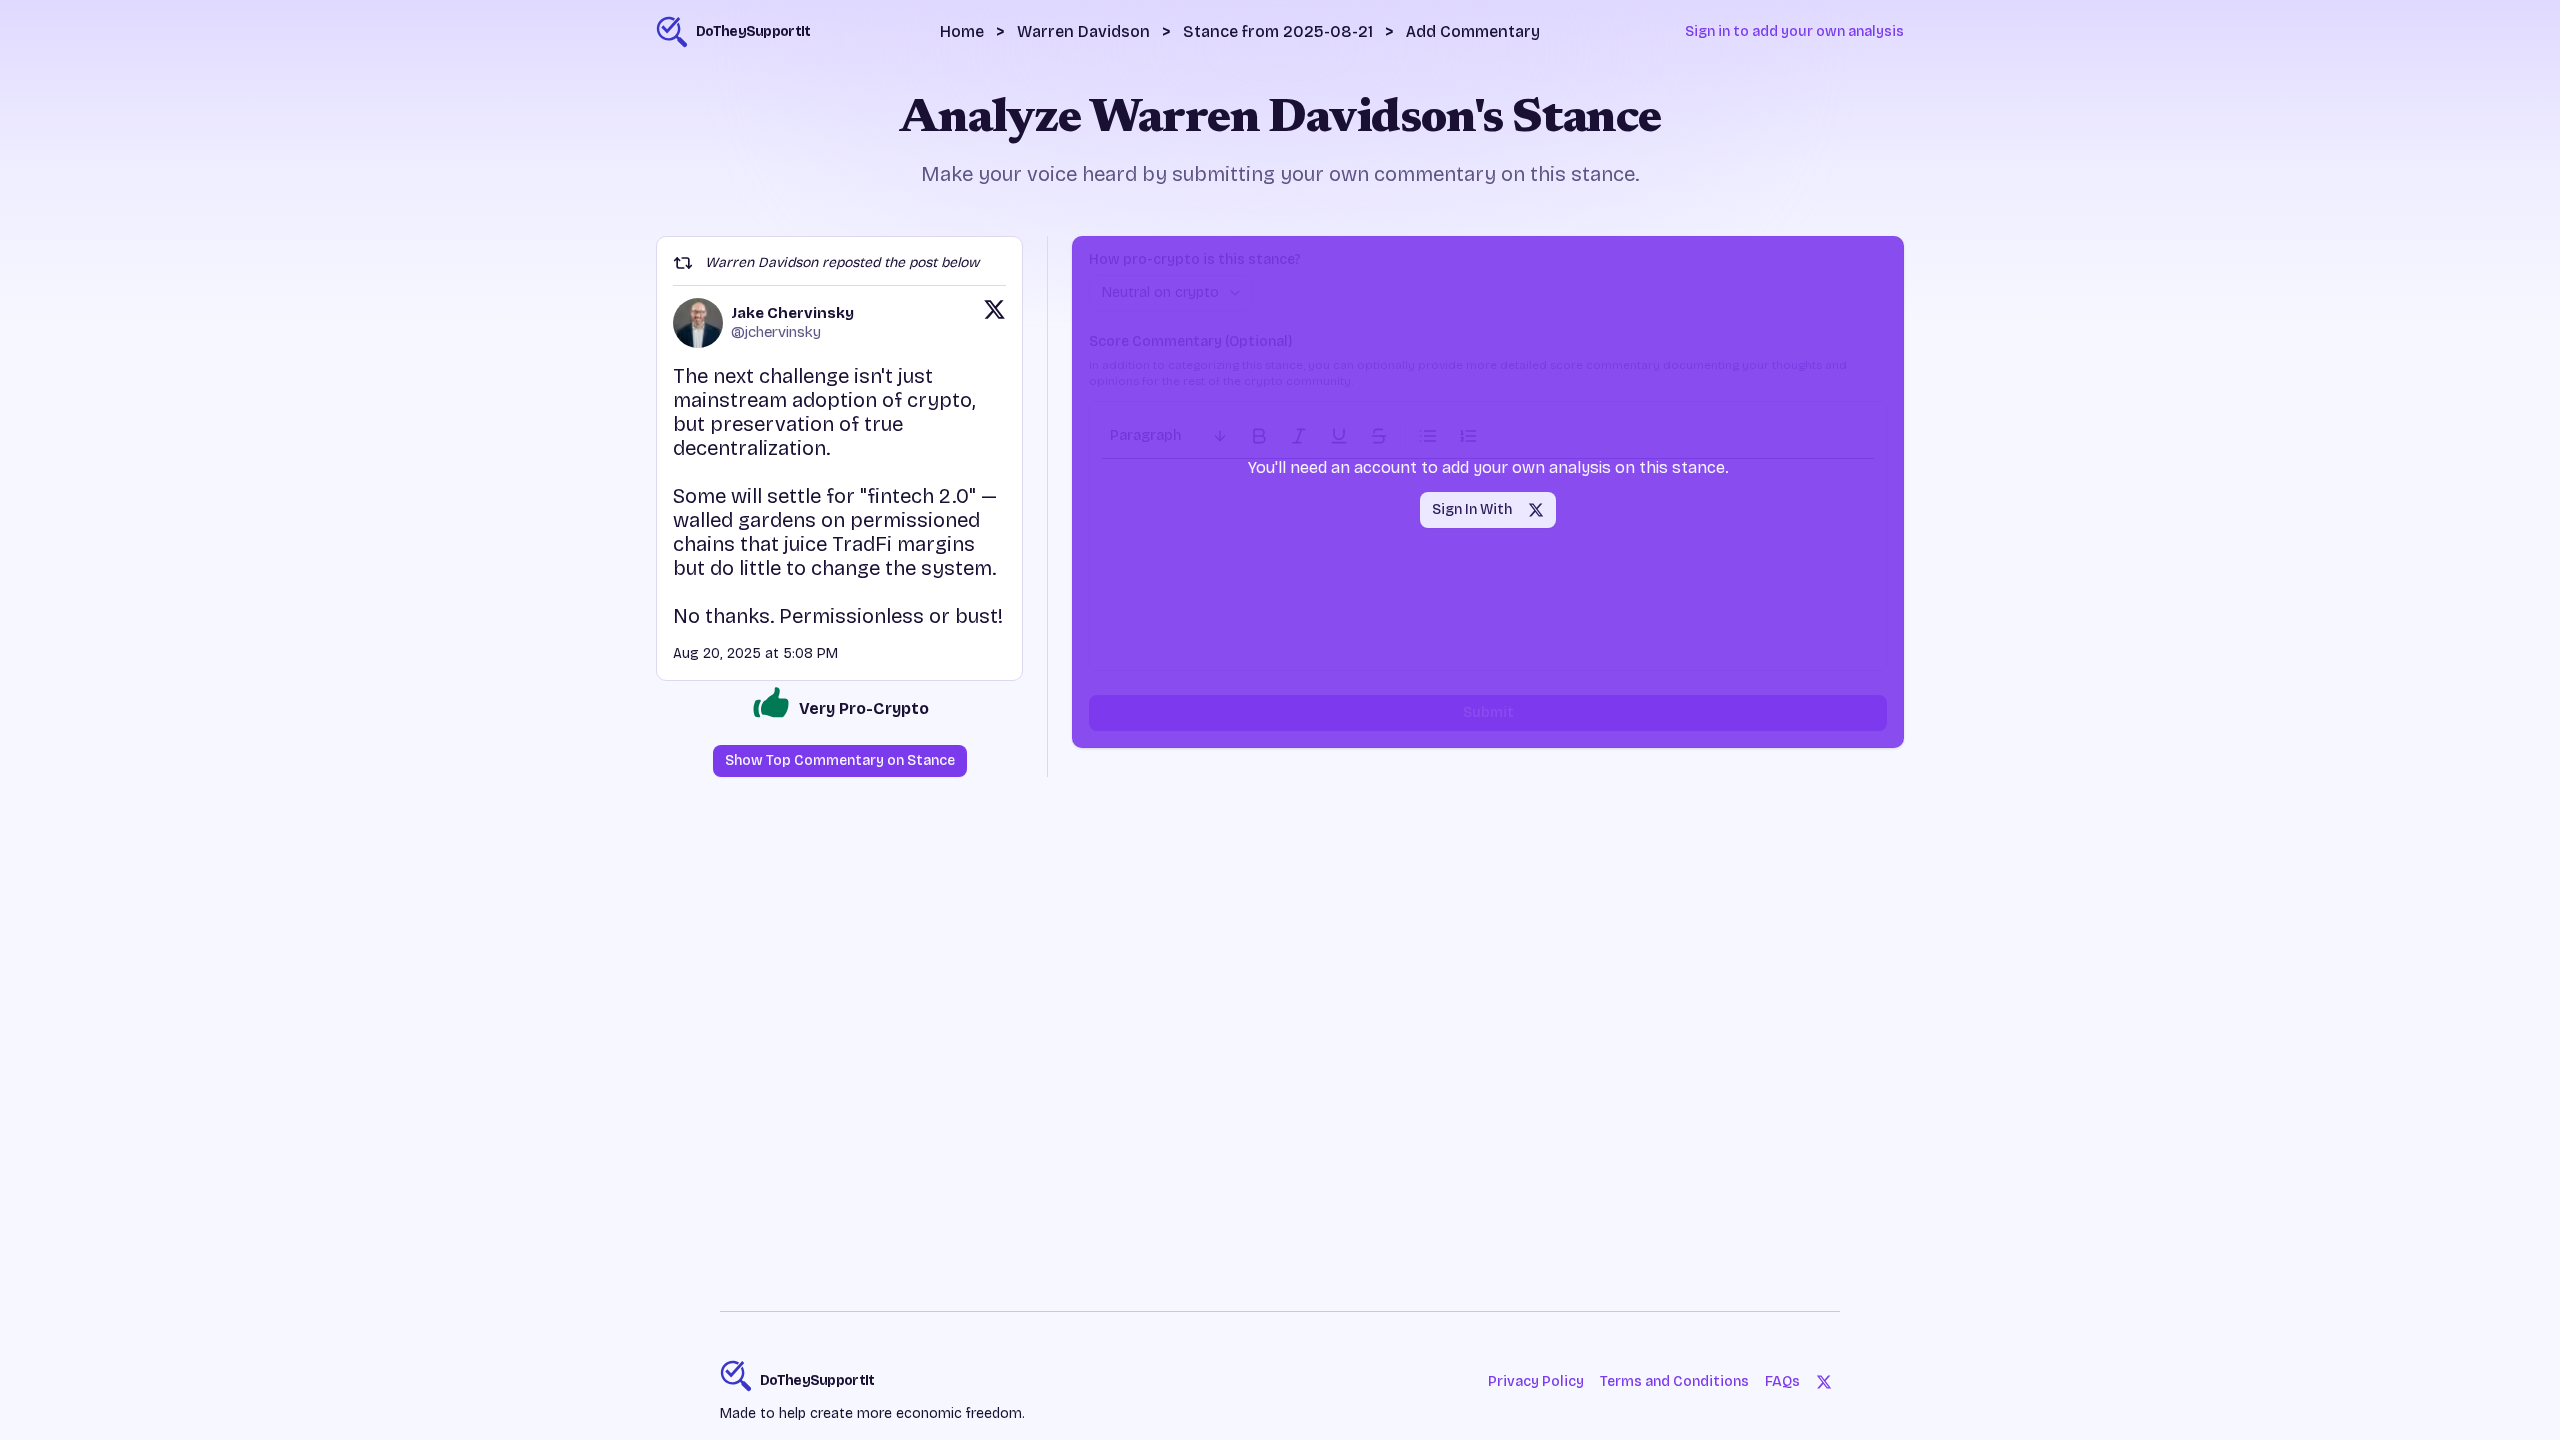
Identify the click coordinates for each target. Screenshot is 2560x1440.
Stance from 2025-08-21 (1278, 31)
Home (962, 31)
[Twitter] (1824, 1382)
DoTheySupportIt (817, 1380)
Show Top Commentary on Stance (840, 760)
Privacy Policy (1536, 1381)
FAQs (1782, 1381)
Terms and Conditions (1674, 1381)
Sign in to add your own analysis (1794, 31)
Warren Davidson (1083, 31)
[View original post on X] (994, 323)
